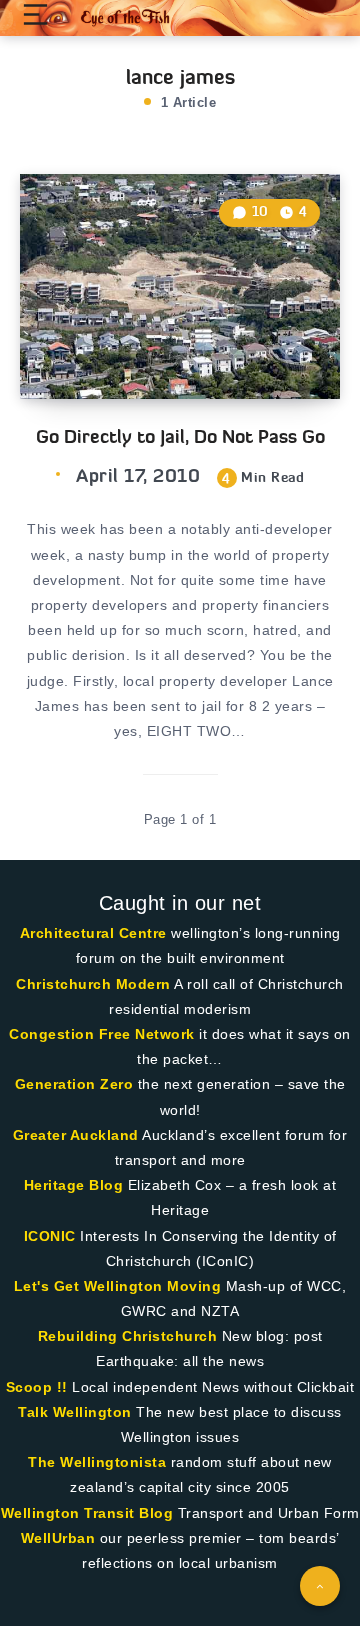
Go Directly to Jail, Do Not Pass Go (180, 436)
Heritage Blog (74, 1185)
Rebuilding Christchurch (128, 1336)
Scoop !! (37, 1387)
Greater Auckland (76, 1135)
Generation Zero (74, 1084)
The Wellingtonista (97, 1462)
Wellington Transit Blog (87, 1513)
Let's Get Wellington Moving (118, 1286)
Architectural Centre (93, 933)
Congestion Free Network (102, 1034)
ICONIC (50, 1236)
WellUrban (58, 1538)
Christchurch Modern (93, 984)
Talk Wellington (75, 1412)
